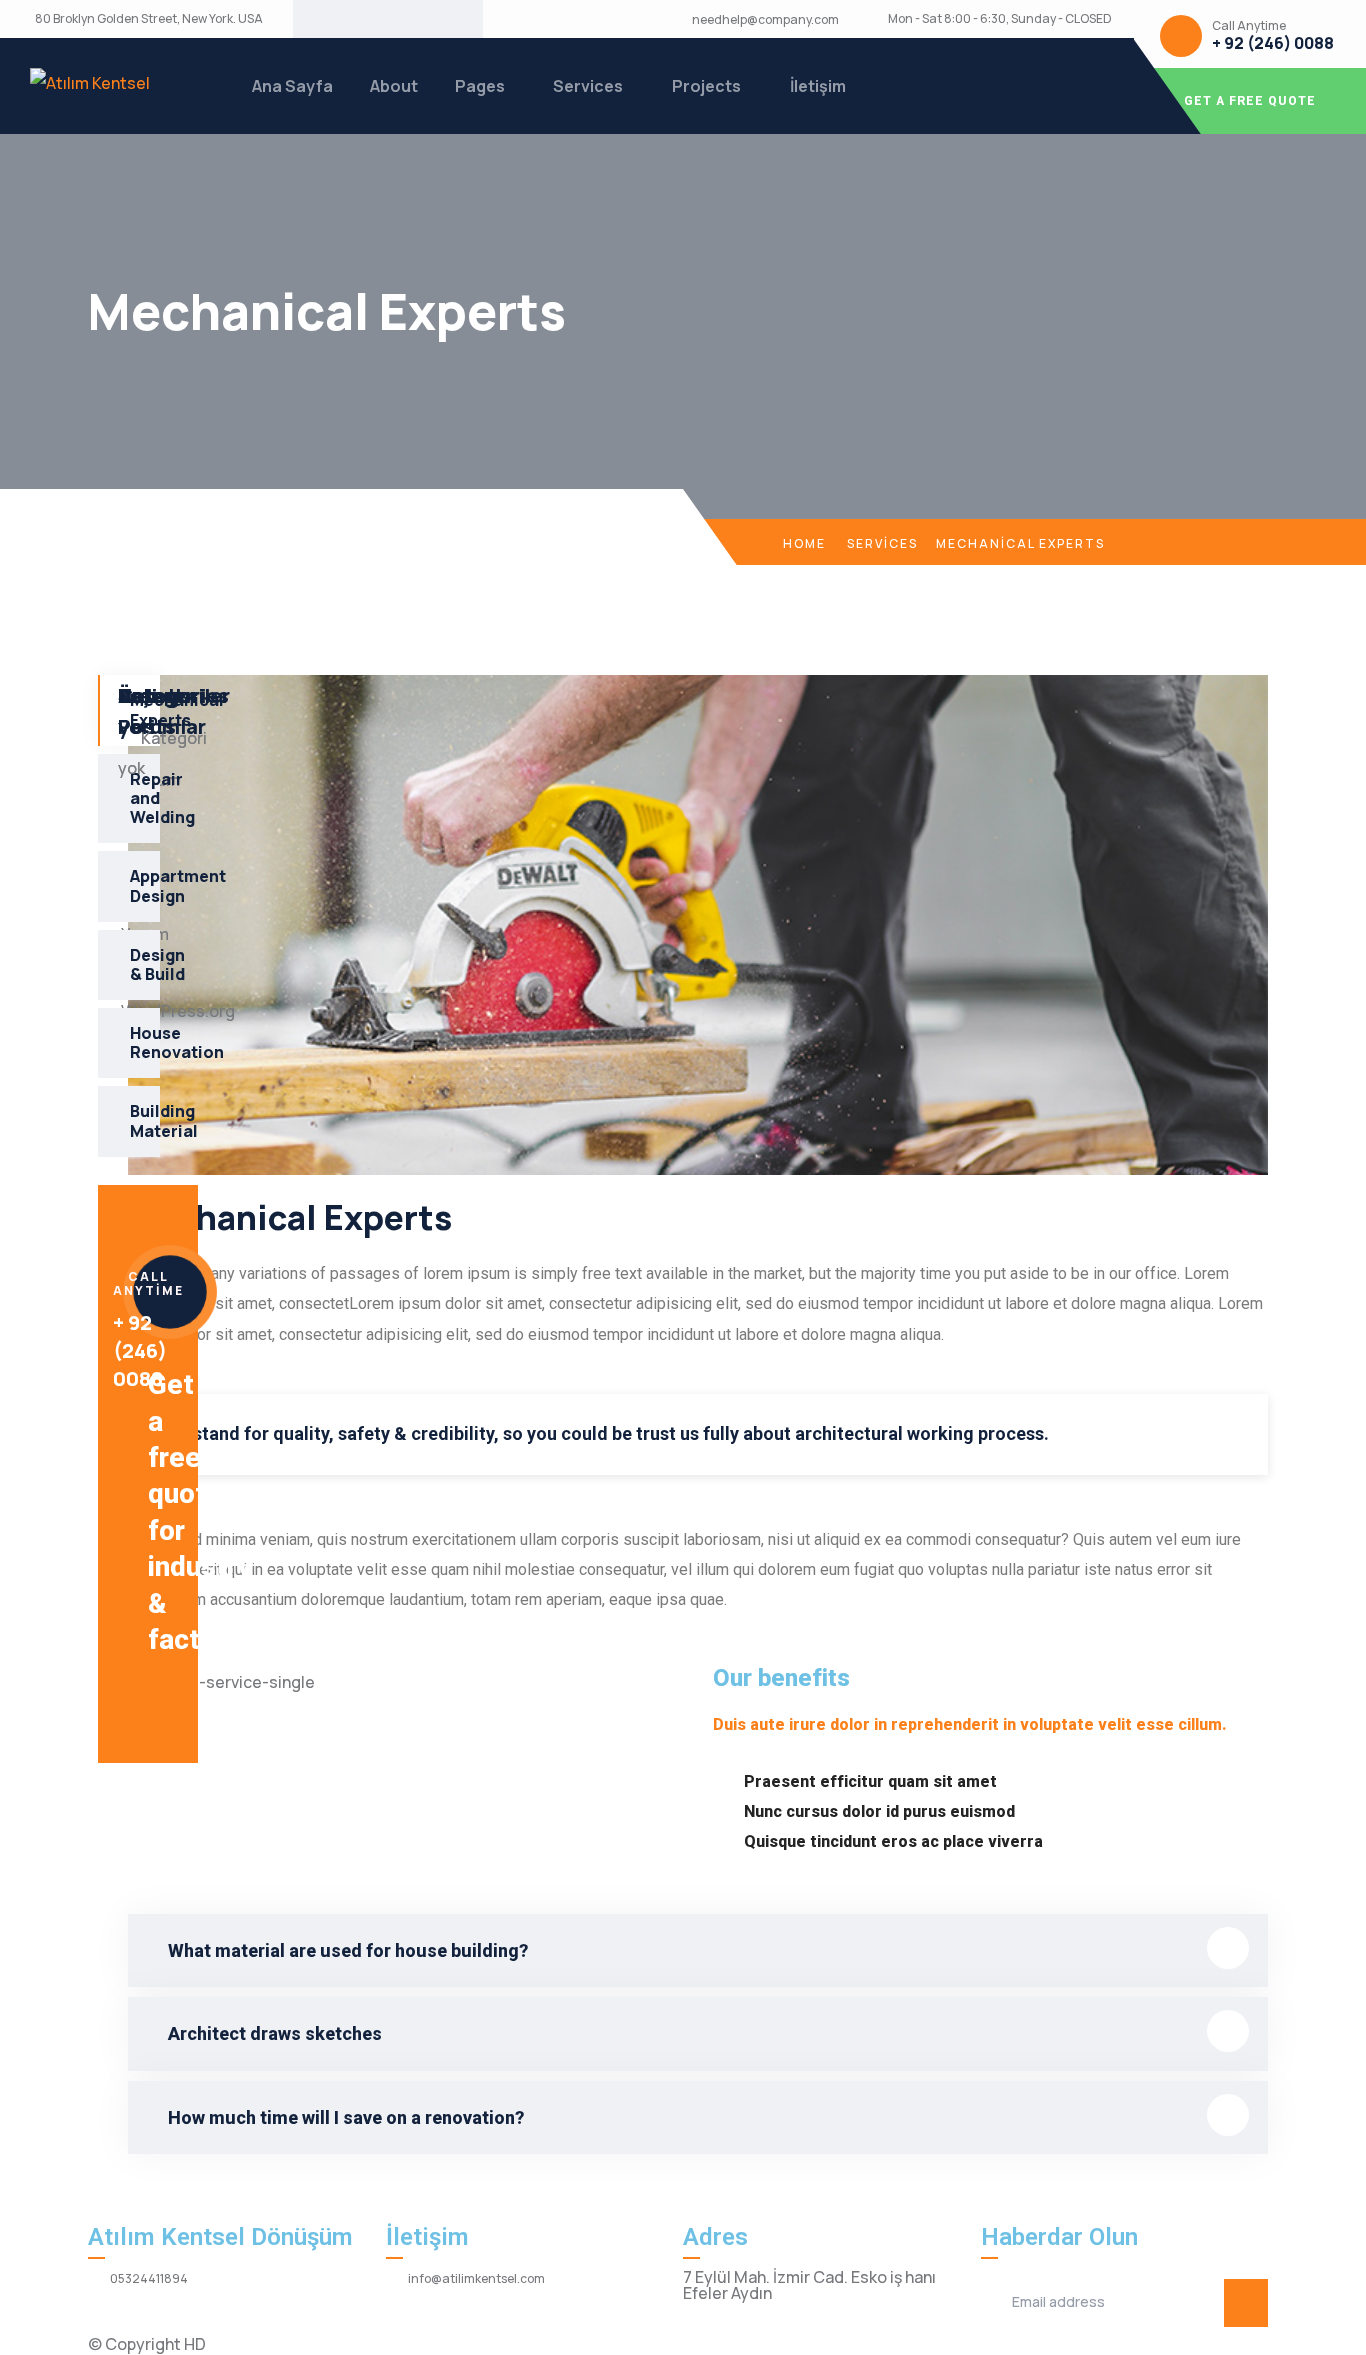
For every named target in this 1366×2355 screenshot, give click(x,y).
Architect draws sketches (275, 2033)
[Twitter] (340, 19)
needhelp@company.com (765, 20)
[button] (698, 1950)
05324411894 (149, 2279)
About (394, 86)
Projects (706, 86)
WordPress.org (178, 1011)
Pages (480, 86)
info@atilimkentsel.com (476, 2279)
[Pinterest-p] (404, 19)
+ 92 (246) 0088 (1273, 43)
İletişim (818, 86)
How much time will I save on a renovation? (346, 2117)
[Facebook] (372, 19)
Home (804, 543)
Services (588, 86)
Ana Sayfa (292, 86)
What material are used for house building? (348, 1950)
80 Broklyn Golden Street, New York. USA (149, 19)
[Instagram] (436, 19)
